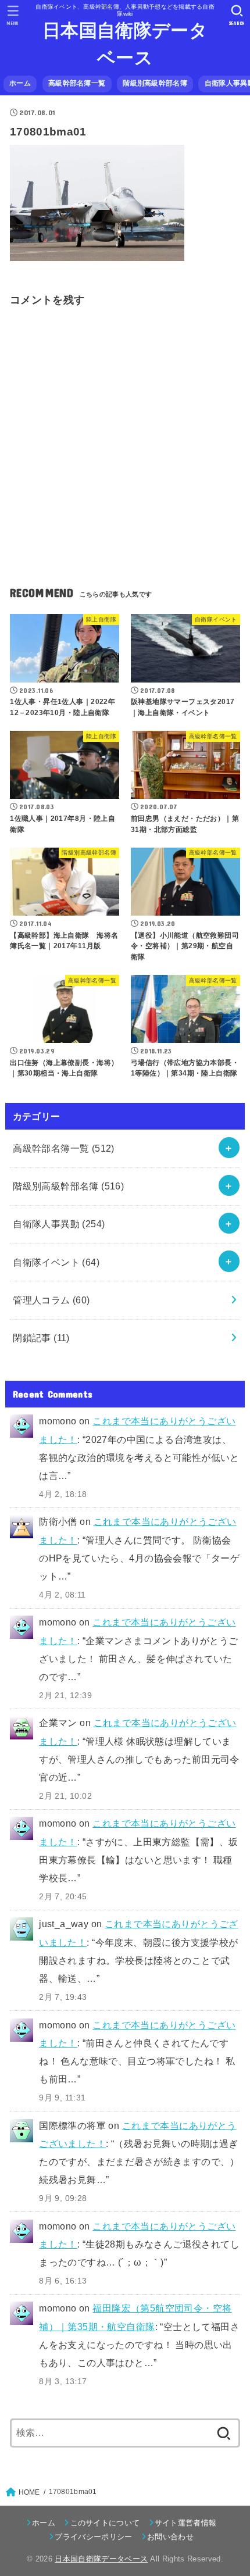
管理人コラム (51, 1300)
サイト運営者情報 (186, 2523)
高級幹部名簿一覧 (77, 83)
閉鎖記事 (41, 1338)
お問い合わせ (170, 2537)
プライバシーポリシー (93, 2537)
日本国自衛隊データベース (125, 44)
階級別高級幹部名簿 (155, 83)
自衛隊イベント (56, 1262)
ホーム (20, 83)
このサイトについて (105, 2523)
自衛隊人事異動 (59, 1224)
